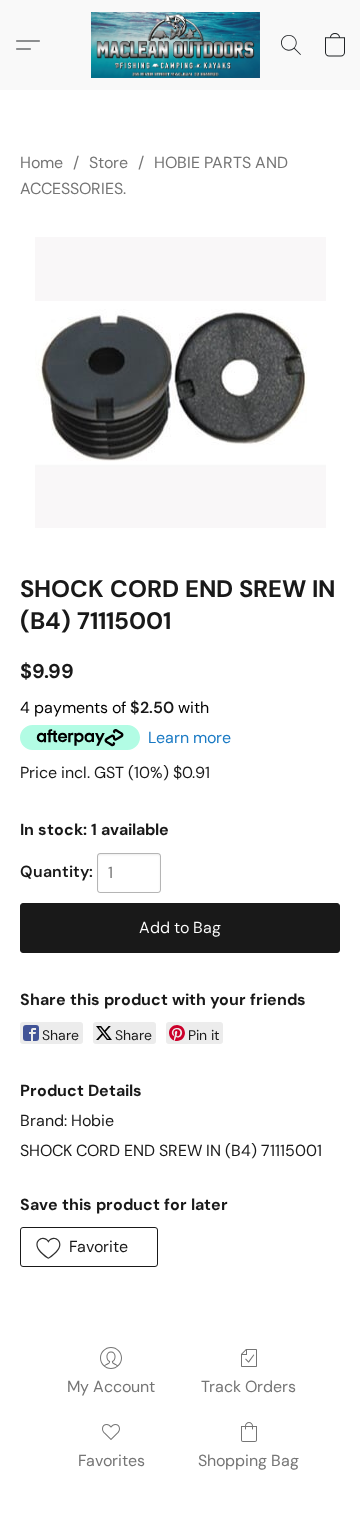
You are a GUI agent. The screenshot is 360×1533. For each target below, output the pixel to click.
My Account (111, 1386)
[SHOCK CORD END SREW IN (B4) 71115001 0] (180, 382)
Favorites (111, 1460)
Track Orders (248, 1386)
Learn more (189, 737)
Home (41, 162)
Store (108, 162)
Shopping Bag (248, 1460)
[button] (180, 45)
